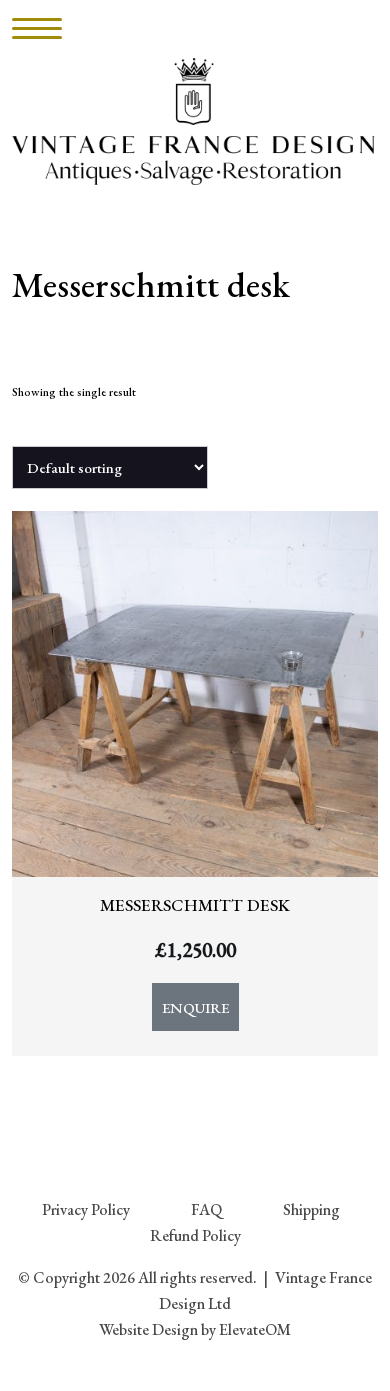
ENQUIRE (195, 1007)
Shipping (311, 1209)
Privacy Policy (86, 1209)
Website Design (148, 1329)
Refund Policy (195, 1235)
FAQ (206, 1209)
